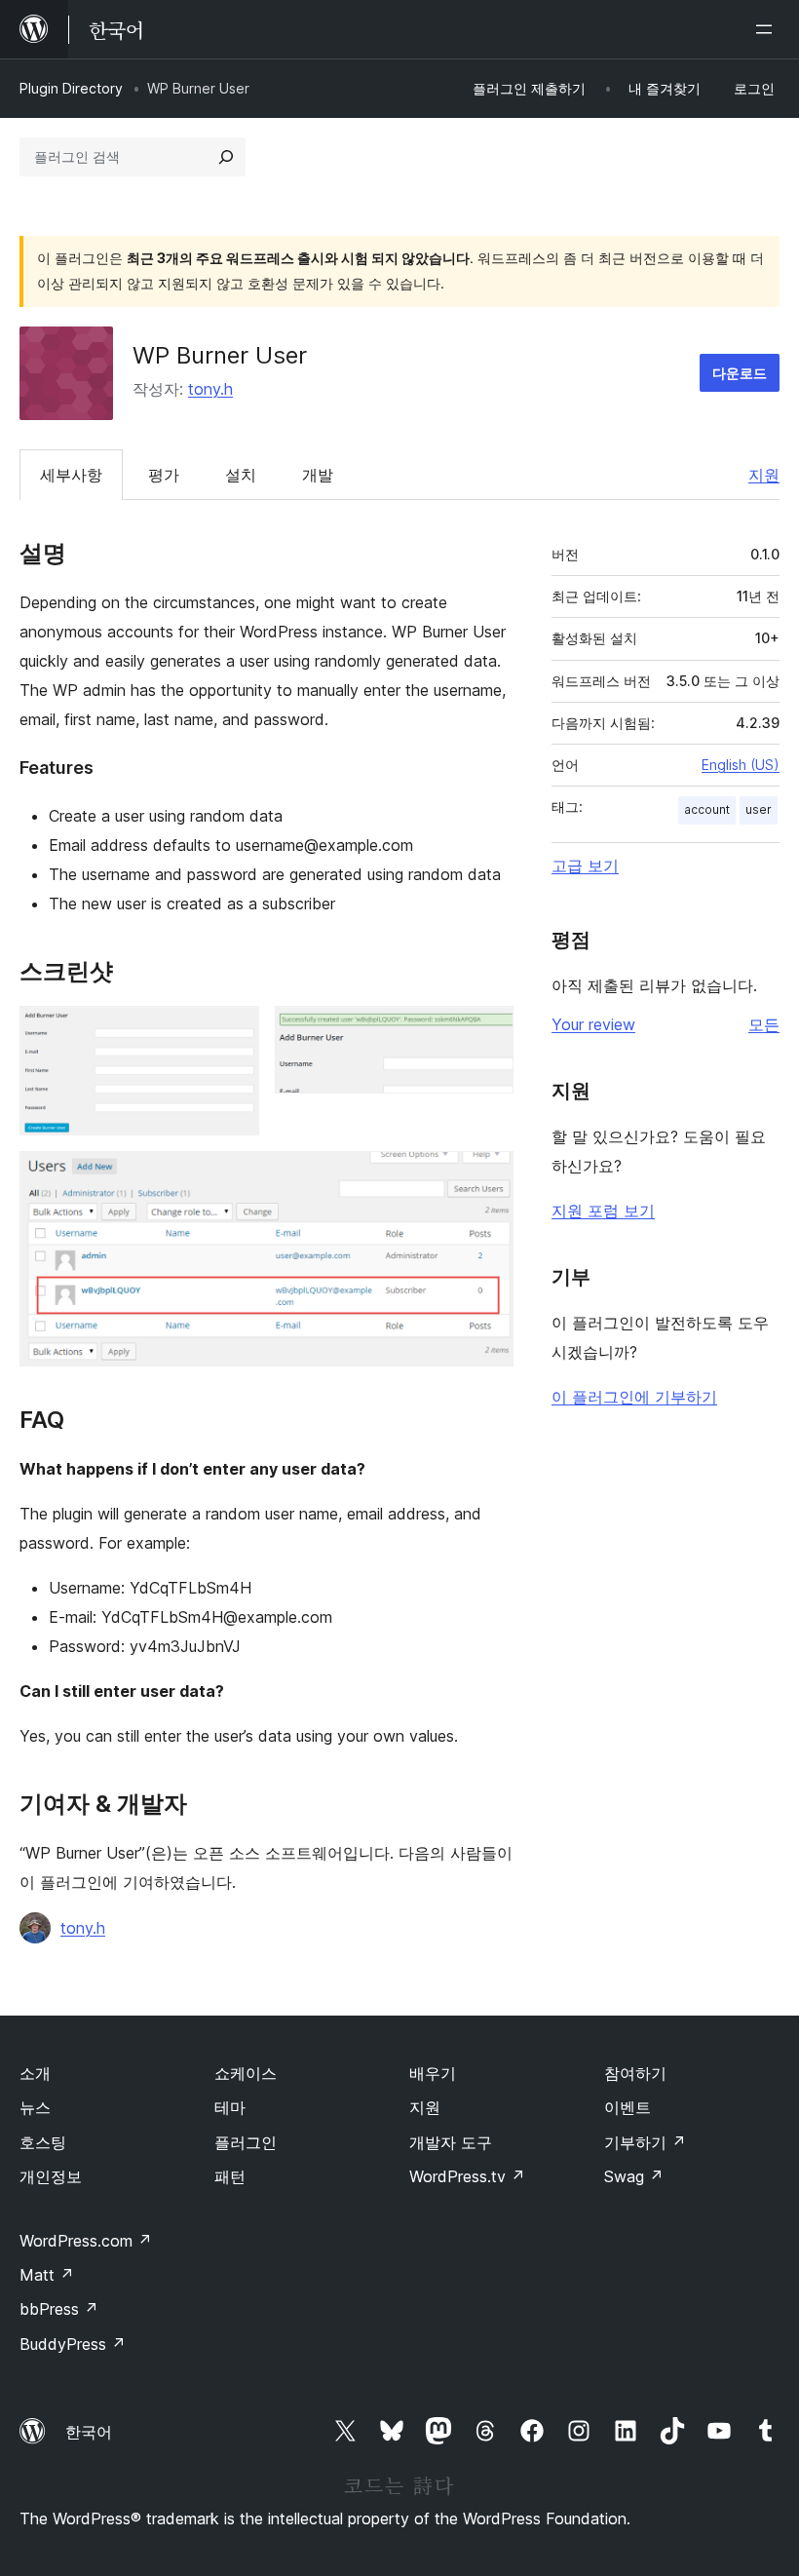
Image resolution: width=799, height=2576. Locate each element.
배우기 (433, 2073)
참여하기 (635, 2073)
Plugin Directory (71, 88)
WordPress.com (86, 2241)
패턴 (230, 2176)
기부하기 (645, 2142)
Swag (634, 2176)
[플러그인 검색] (226, 157)
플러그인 (246, 2142)
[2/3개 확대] (487, 1032)
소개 (35, 2073)
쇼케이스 (246, 2073)
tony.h (210, 389)
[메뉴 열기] (768, 29)
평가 (164, 475)
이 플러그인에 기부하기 (634, 1397)
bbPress (59, 2309)
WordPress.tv (467, 2176)
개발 (318, 475)
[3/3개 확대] (487, 1177)
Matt (47, 2275)
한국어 (89, 2432)
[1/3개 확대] (233, 1032)
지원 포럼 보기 (603, 1211)
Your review (593, 1024)
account (707, 809)
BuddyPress (73, 2344)
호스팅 (43, 2142)
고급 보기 (585, 865)
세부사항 (71, 475)
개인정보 (51, 2176)
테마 (230, 2107)
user (759, 809)
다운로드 (740, 373)
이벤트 (628, 2107)
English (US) (741, 765)
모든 (764, 1024)
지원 (764, 475)
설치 (241, 475)
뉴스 (35, 2107)
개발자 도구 (451, 2142)
